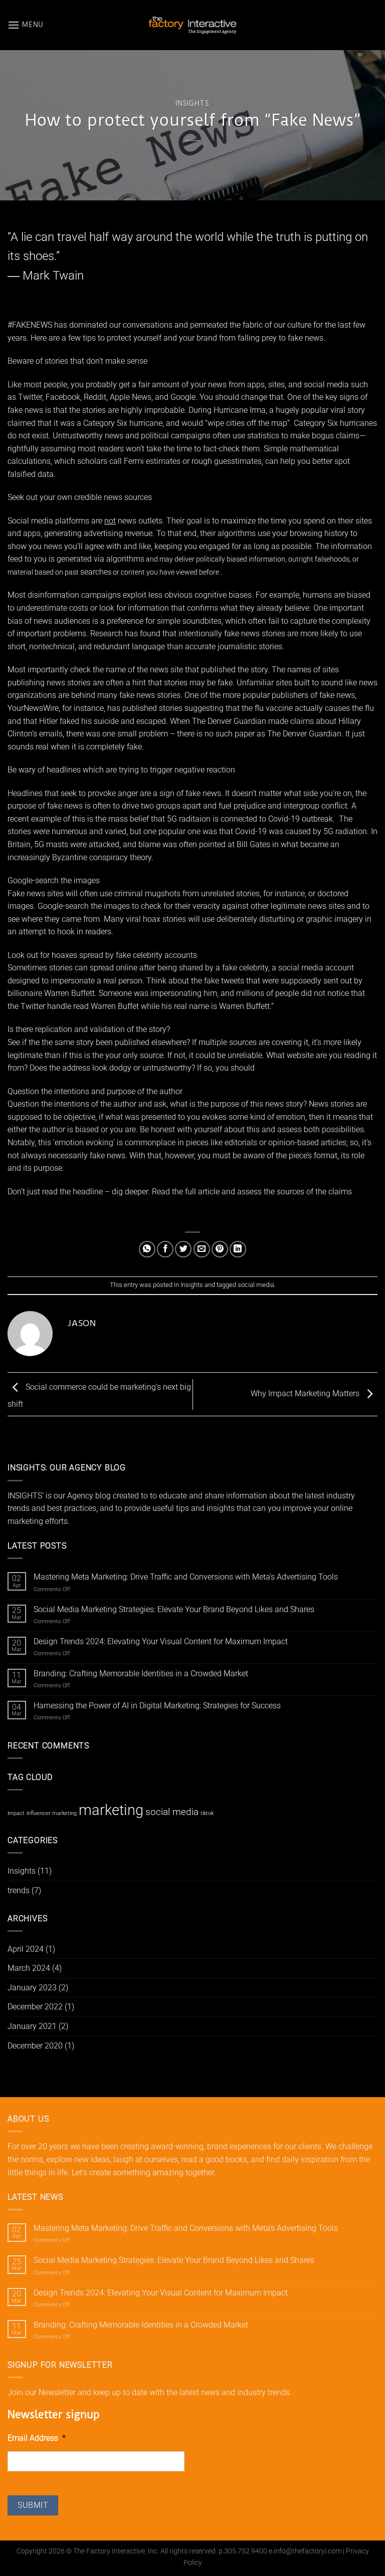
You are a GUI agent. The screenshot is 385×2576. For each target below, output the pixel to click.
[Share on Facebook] (165, 1249)
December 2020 (35, 2046)
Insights (192, 103)
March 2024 (29, 1968)
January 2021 (32, 2026)
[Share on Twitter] (183, 1249)
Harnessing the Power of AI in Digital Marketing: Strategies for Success (157, 1706)
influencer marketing (52, 1813)
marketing (111, 1810)
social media (256, 1285)
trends (19, 1890)
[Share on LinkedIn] (238, 1249)
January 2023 (32, 1988)
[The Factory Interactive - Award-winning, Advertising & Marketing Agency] (192, 25)
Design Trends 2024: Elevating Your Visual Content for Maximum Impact (161, 1641)
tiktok (207, 1813)
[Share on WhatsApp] (147, 1249)
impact (16, 1813)
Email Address (37, 2438)
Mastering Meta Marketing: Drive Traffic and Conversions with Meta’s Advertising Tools (186, 1577)
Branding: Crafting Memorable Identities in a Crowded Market (141, 1673)
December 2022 (35, 2007)
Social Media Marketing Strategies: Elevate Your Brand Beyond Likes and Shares (174, 1609)
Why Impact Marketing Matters (306, 1393)
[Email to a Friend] (202, 1249)
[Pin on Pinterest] (220, 1249)
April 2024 (26, 1949)
